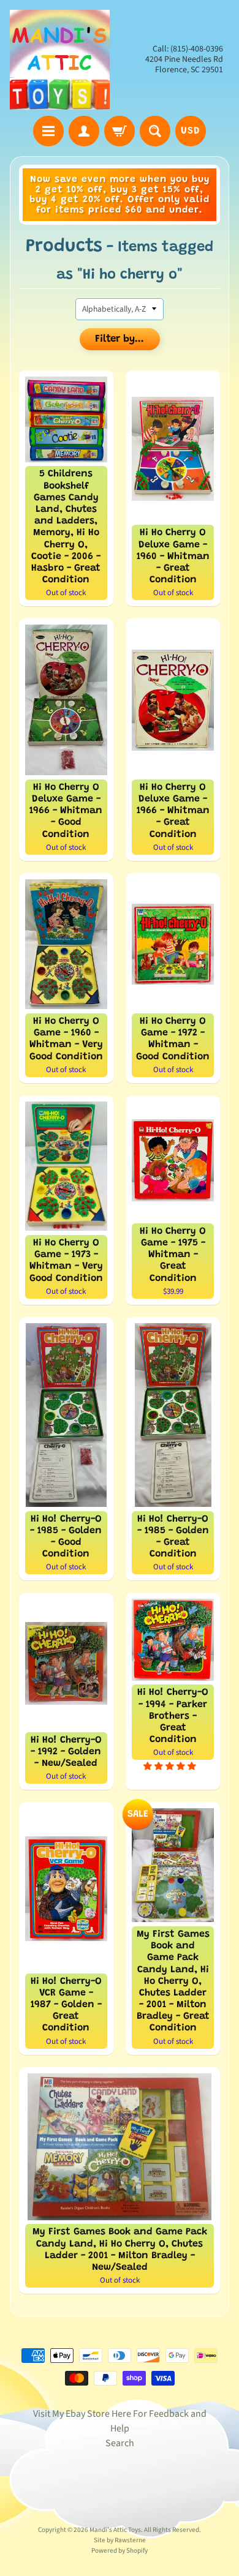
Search (120, 2443)
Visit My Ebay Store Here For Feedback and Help (120, 2421)
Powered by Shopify (120, 2551)
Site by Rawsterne (120, 2540)
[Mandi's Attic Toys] (60, 60)
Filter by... (120, 340)
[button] (171, 1766)
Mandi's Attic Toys (115, 2530)
